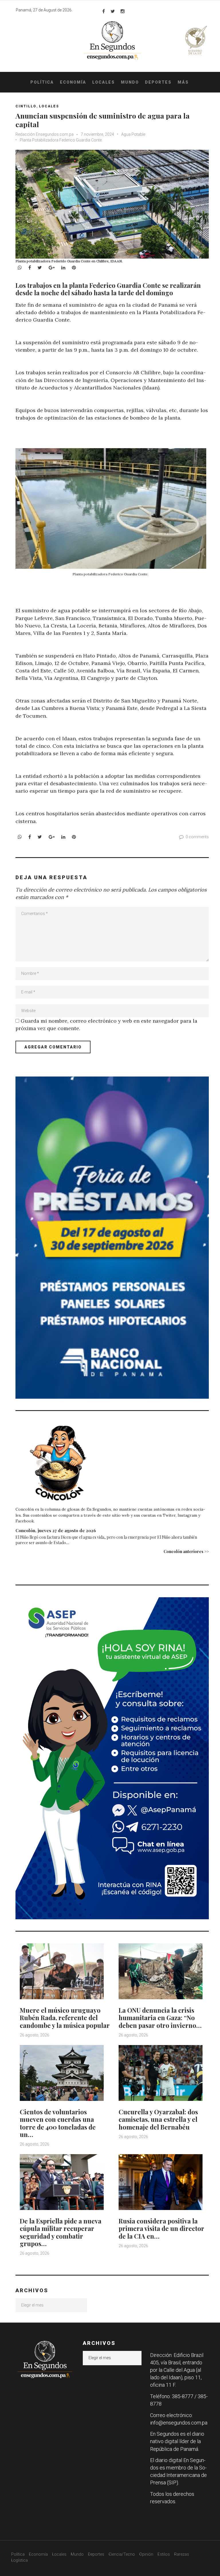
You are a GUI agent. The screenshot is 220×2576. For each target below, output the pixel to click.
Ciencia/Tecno (122, 2554)
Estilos (164, 2554)
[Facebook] (104, 11)
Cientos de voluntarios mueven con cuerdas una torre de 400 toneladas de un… (58, 2123)
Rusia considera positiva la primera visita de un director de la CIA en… (161, 2228)
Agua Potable (133, 134)
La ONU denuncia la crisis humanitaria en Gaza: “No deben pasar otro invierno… (160, 2018)
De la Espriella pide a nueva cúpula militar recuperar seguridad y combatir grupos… (61, 2232)
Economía (73, 82)
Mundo (130, 82)
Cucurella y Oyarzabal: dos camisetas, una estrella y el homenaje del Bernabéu (158, 2119)
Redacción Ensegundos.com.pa (45, 134)
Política (42, 82)
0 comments (197, 837)
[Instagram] (123, 11)
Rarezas (182, 2554)
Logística (19, 2560)
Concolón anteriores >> (186, 1551)
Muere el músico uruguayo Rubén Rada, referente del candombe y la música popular (65, 2018)
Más (183, 82)
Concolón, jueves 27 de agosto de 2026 (56, 1530)
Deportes (158, 82)
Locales (104, 82)
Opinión (146, 2554)
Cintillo (26, 106)
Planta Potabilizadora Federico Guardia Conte (61, 140)
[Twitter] (113, 11)
